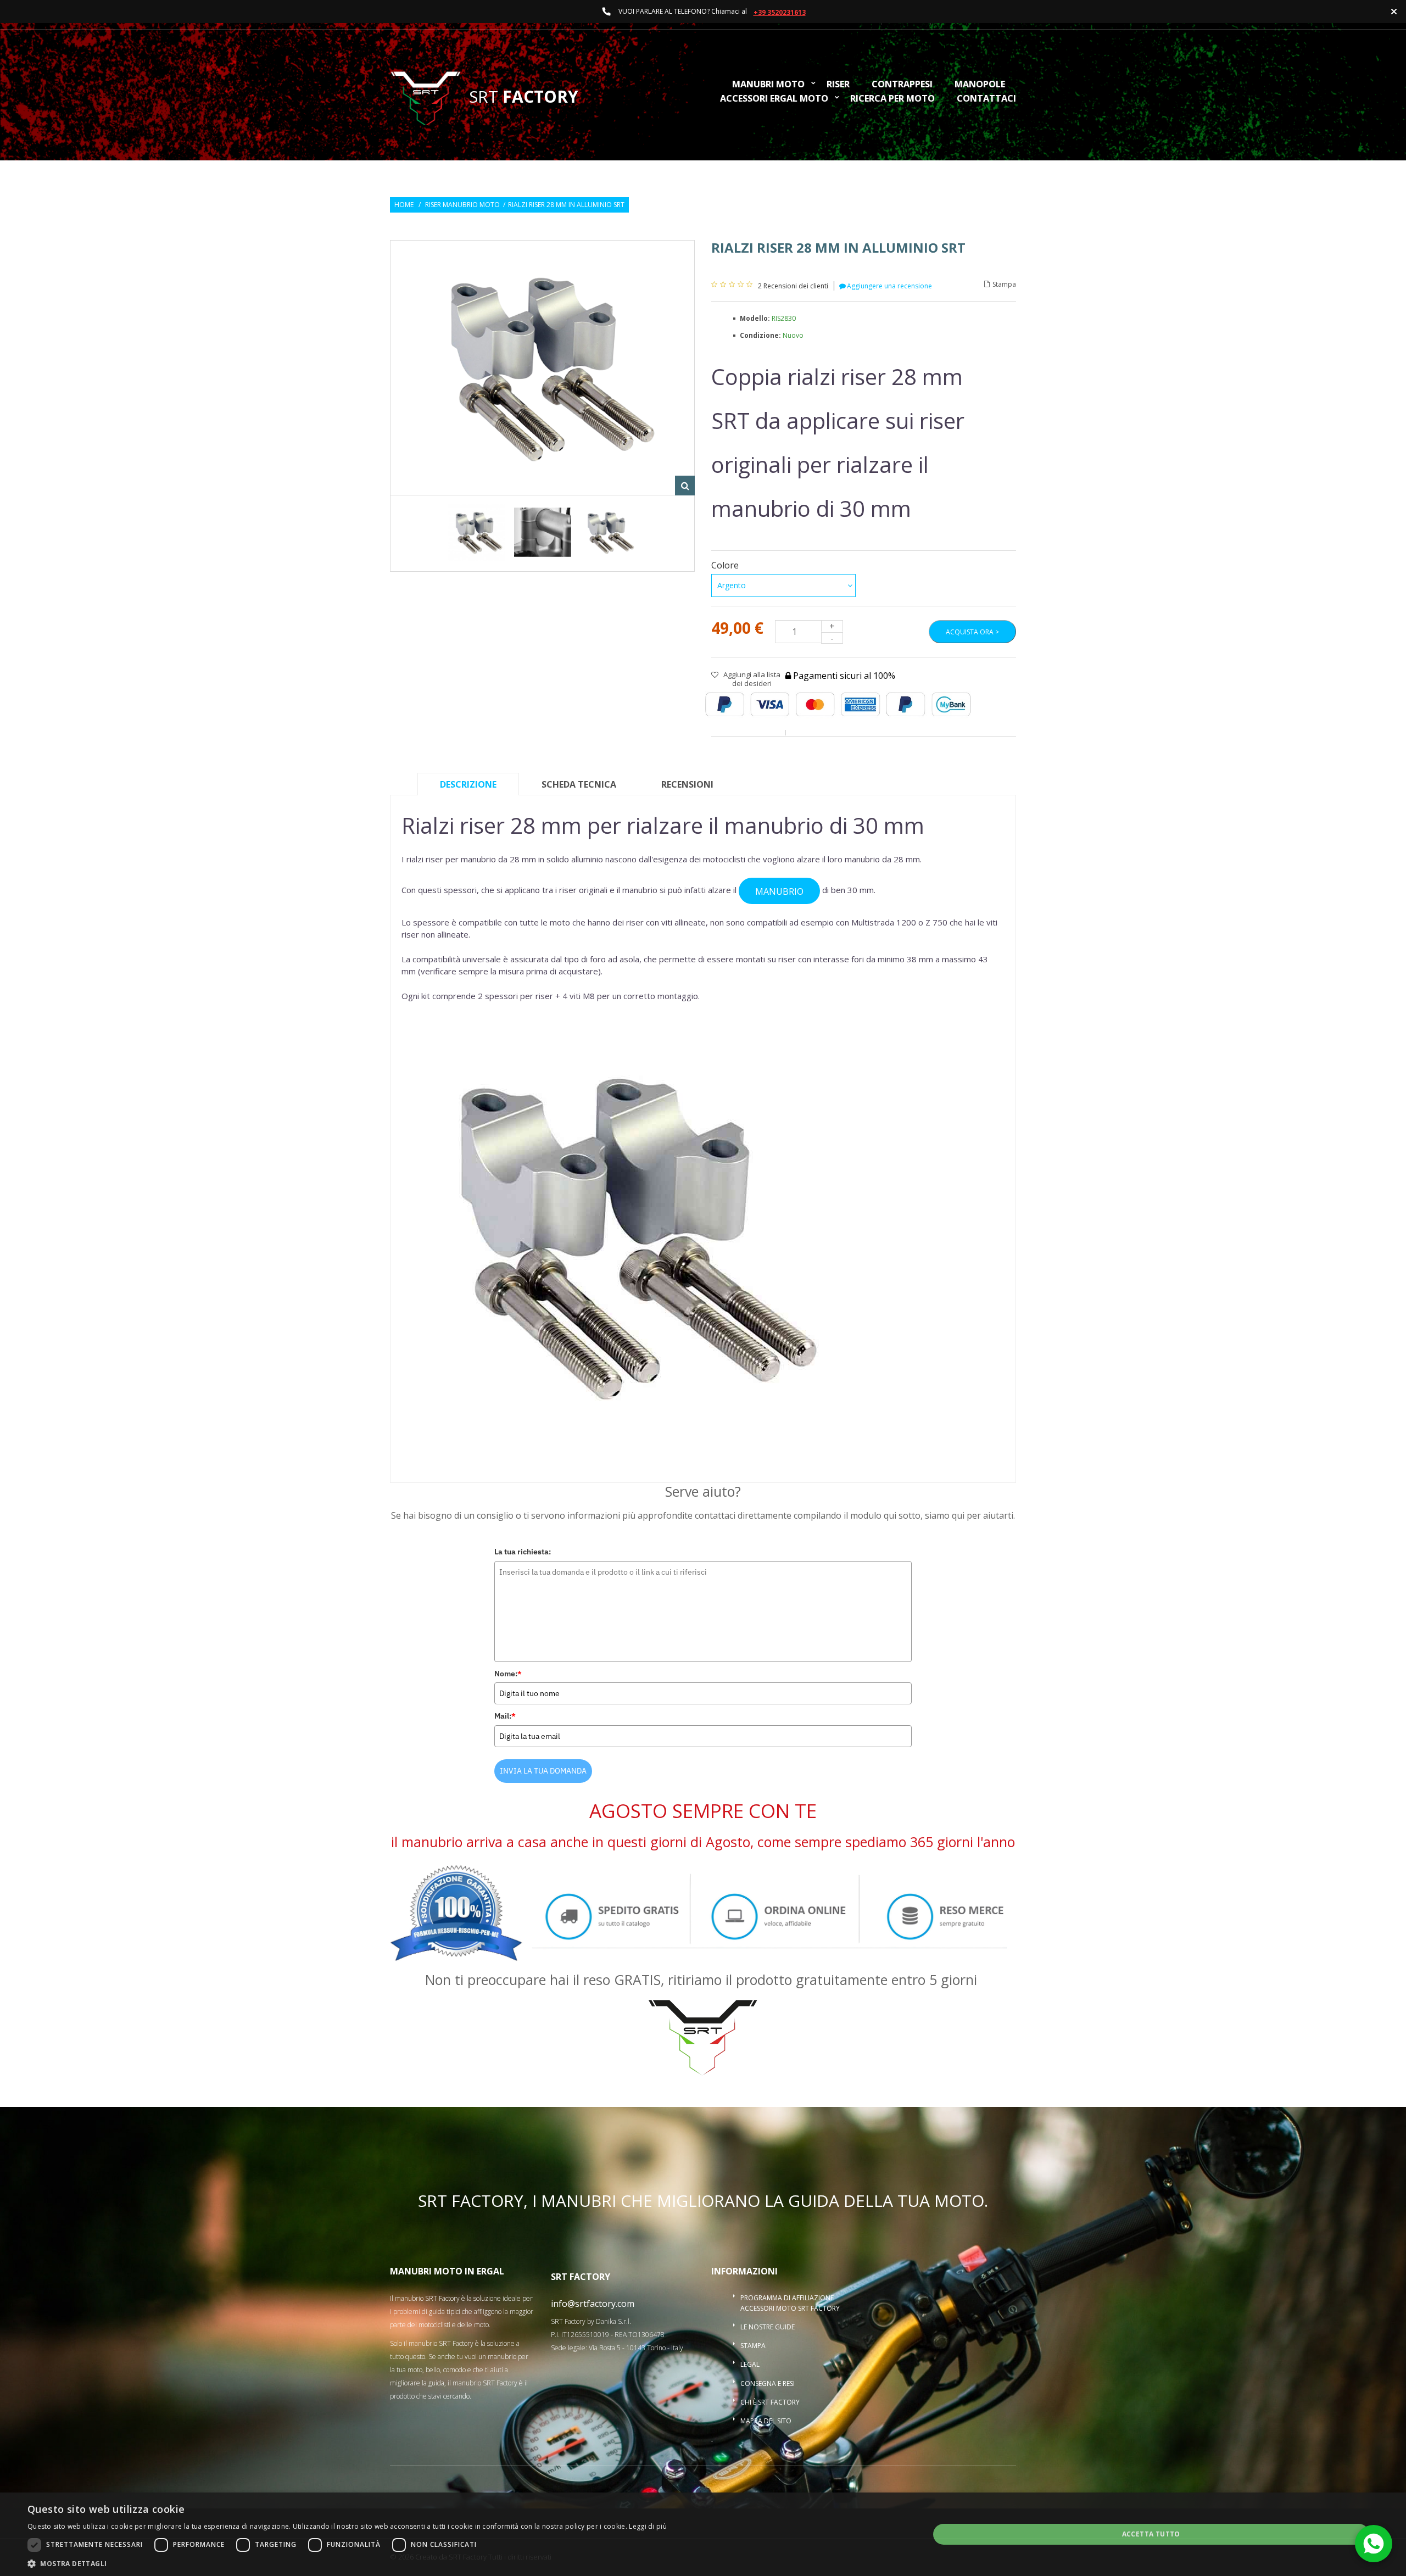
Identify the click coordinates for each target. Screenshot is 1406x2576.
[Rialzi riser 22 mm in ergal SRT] (477, 533)
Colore (726, 565)
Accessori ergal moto (774, 99)
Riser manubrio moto (462, 205)
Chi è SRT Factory (770, 2402)
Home (404, 205)
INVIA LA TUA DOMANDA (543, 1771)
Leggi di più (648, 2526)
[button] (347, 2563)
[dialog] (703, 2534)
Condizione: (761, 335)
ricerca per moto (892, 99)
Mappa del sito (766, 2421)
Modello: (756, 318)
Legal (750, 2364)
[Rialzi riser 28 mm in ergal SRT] (543, 533)
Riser (838, 85)
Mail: (505, 1716)
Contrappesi (902, 85)
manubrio (779, 891)
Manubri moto (768, 85)
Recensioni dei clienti (793, 286)
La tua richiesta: (523, 1552)
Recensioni (687, 784)
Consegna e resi (768, 2383)
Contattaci (986, 99)
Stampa (1004, 285)
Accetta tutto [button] (1151, 2534)
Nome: (508, 1674)
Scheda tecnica (579, 784)
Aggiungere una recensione (889, 286)
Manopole (980, 85)
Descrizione (468, 784)
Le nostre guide (768, 2327)
